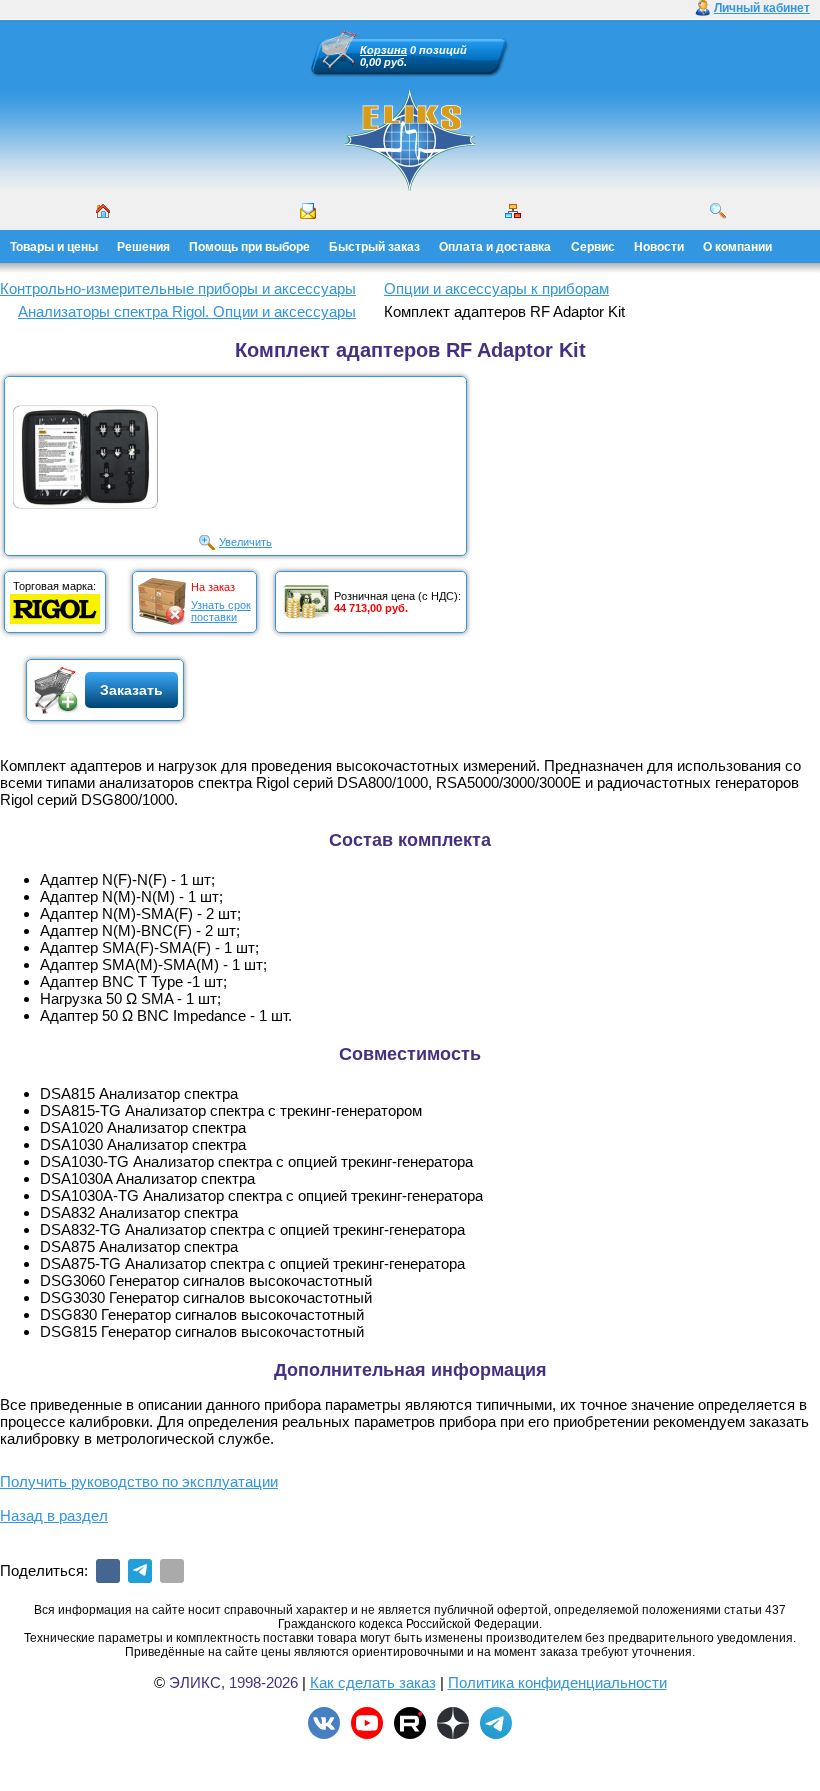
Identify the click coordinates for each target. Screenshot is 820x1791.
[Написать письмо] (308, 211)
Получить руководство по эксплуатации (139, 1481)
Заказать (131, 690)
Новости (659, 247)
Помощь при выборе (249, 247)
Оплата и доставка (495, 247)
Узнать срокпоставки (221, 611)
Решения (143, 247)
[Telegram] (140, 1571)
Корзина (383, 50)
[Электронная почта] (172, 1571)
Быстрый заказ (374, 247)
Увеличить (245, 542)
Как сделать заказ (373, 1682)
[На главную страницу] (410, 140)
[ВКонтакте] (108, 1571)
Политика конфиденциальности (557, 1682)
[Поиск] (718, 211)
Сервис (593, 247)
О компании (737, 247)
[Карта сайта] (513, 211)
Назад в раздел (54, 1515)
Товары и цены (54, 247)
